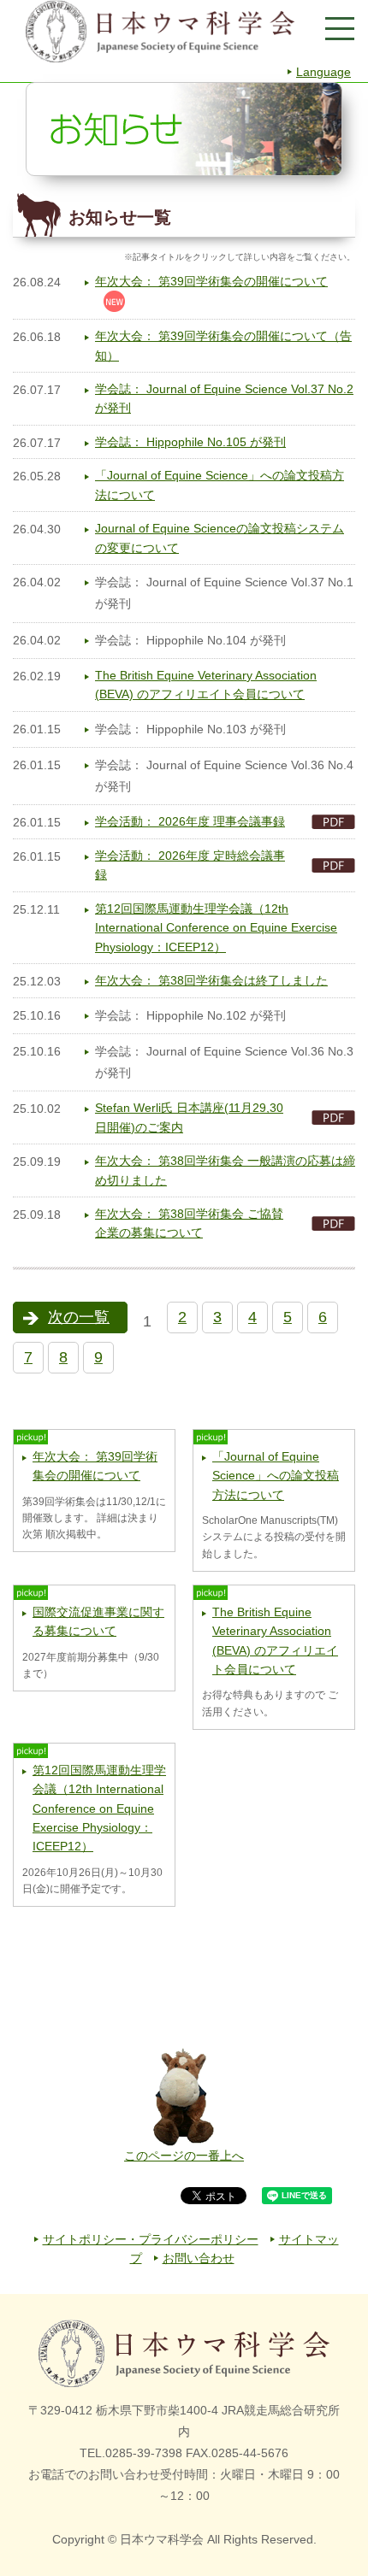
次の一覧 (79, 1317)
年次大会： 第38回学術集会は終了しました (211, 980)
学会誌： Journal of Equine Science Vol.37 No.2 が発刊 (224, 398)
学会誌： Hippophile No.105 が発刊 (190, 442)
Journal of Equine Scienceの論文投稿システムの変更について (220, 538)
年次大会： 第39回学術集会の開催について (211, 281)
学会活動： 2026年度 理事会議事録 (190, 821)
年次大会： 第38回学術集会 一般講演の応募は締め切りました (225, 1170)
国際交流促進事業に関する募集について (98, 1621)
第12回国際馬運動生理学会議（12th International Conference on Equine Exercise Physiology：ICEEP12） (216, 928)
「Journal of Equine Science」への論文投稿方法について (220, 485)
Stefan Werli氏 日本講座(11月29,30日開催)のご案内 (189, 1117)
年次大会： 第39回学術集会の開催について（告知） (223, 345)
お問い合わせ (199, 2258)
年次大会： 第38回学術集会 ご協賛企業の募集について (189, 1223)
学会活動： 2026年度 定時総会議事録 (190, 865)
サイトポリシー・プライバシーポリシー (151, 2239)
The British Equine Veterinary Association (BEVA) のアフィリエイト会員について (206, 685)
